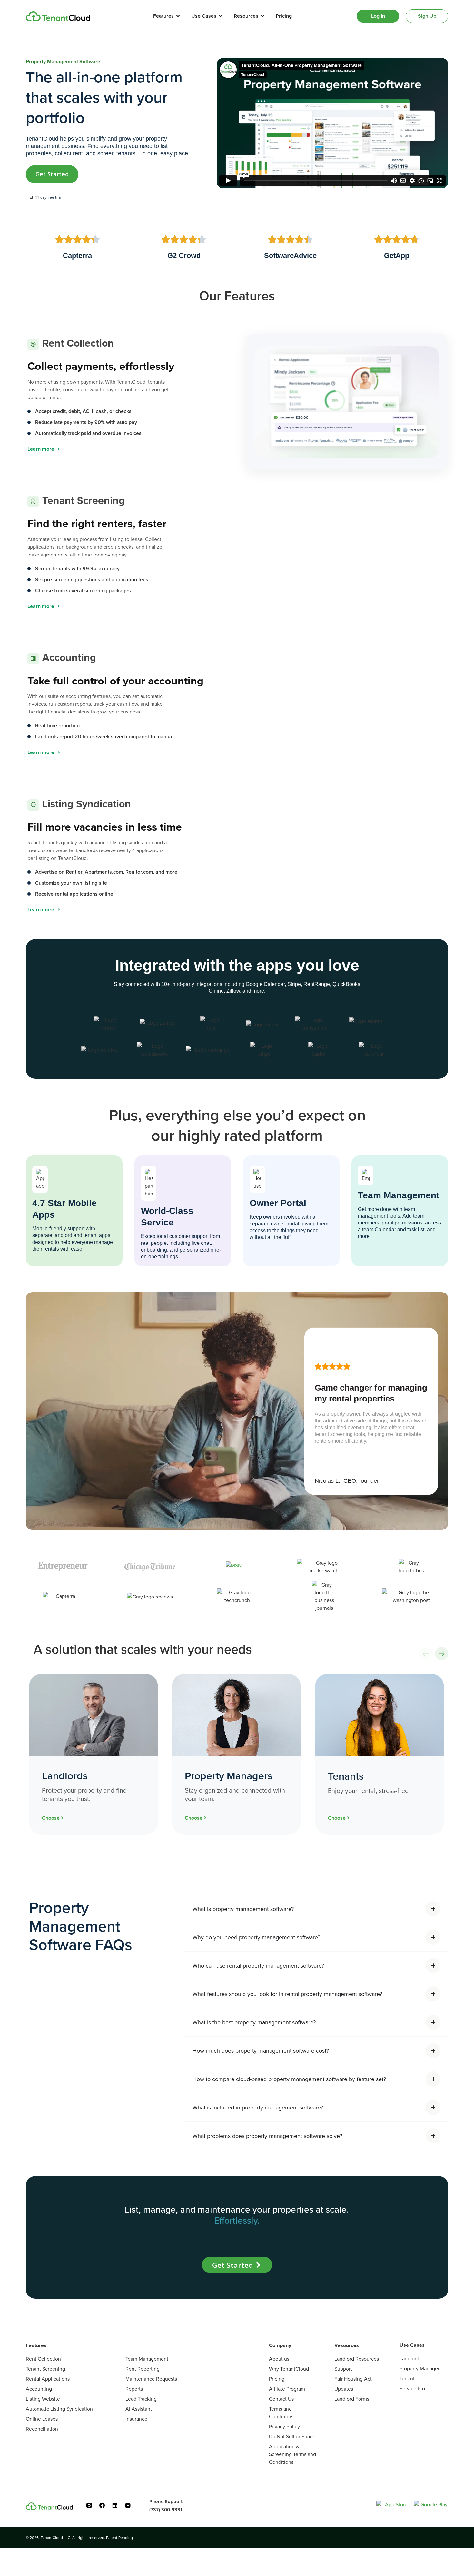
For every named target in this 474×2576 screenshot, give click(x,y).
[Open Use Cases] (221, 16)
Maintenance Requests (151, 2379)
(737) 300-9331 (166, 2509)
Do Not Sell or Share (292, 2436)
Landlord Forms (352, 2399)
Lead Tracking (141, 2399)
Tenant (407, 2378)
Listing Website (43, 2399)
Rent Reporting (143, 2369)
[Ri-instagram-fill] (89, 2505)
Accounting (39, 2389)
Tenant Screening (45, 2369)
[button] (425, 1654)
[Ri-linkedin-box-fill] (115, 2505)
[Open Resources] (262, 16)
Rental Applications (48, 2379)
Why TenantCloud (289, 2369)
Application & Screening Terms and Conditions (292, 2454)
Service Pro (412, 2388)
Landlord (409, 2358)
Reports (134, 2389)
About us (279, 2359)
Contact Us (281, 2399)
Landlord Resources (357, 2359)
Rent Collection (43, 2359)
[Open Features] (178, 16)
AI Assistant (139, 2409)
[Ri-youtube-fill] (128, 2505)
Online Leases (42, 2419)
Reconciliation (42, 2429)
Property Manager (420, 2368)
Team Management (147, 2359)
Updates (344, 2389)
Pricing (277, 2379)
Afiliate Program (287, 2389)
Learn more (41, 449)
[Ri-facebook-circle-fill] (102, 2505)
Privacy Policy (284, 2426)
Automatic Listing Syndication (59, 2409)
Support (343, 2369)
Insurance (136, 2419)
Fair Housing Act (353, 2379)
